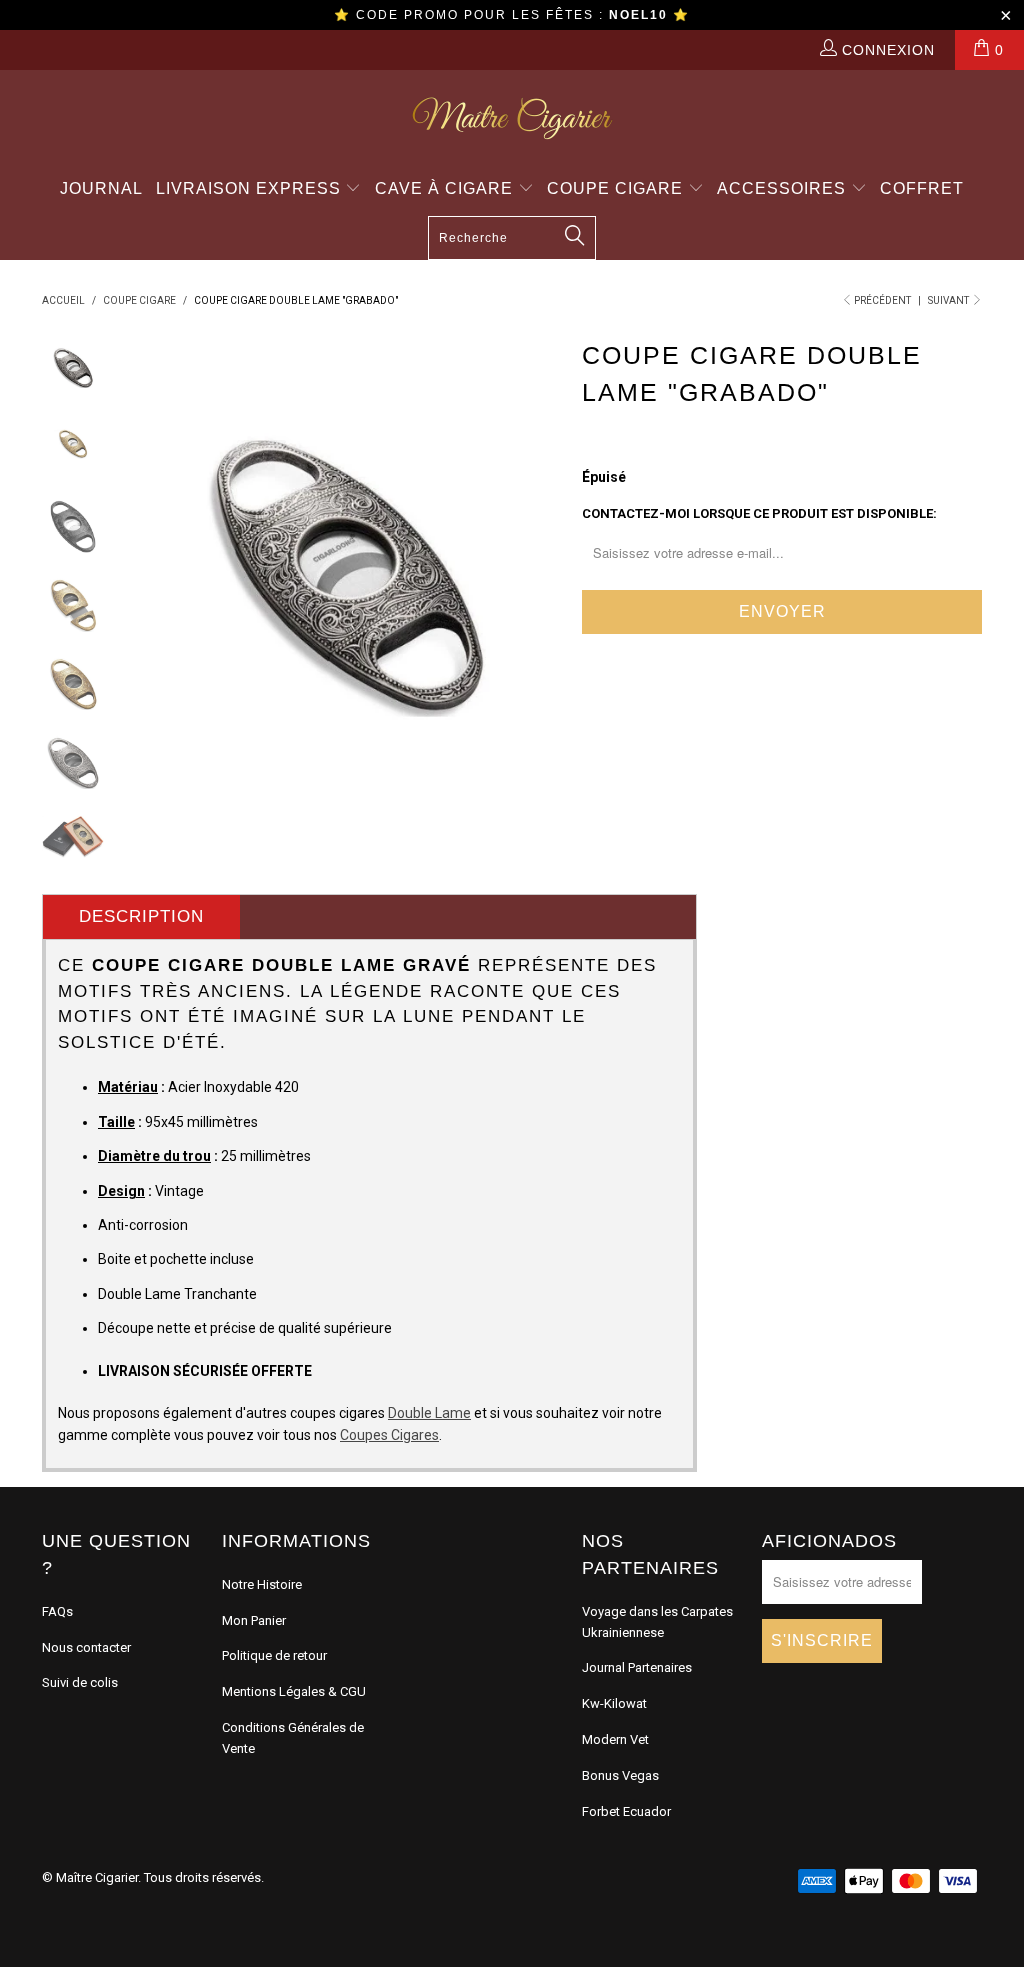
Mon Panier (254, 1620)
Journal (101, 188)
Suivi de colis (80, 1682)
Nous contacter (86, 1647)
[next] (539, 549)
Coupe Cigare (617, 188)
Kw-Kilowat (614, 1703)
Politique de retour (274, 1655)
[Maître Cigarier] (512, 118)
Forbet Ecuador (626, 1811)
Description (141, 916)
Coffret (922, 188)
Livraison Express (251, 188)
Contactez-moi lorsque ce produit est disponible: (759, 513)
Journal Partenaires (637, 1667)
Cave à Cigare (446, 188)
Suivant (949, 300)
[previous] (152, 549)
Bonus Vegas (620, 1775)
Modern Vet (615, 1739)
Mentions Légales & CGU (294, 1691)
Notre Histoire (262, 1584)
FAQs (57, 1611)
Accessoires (784, 188)
